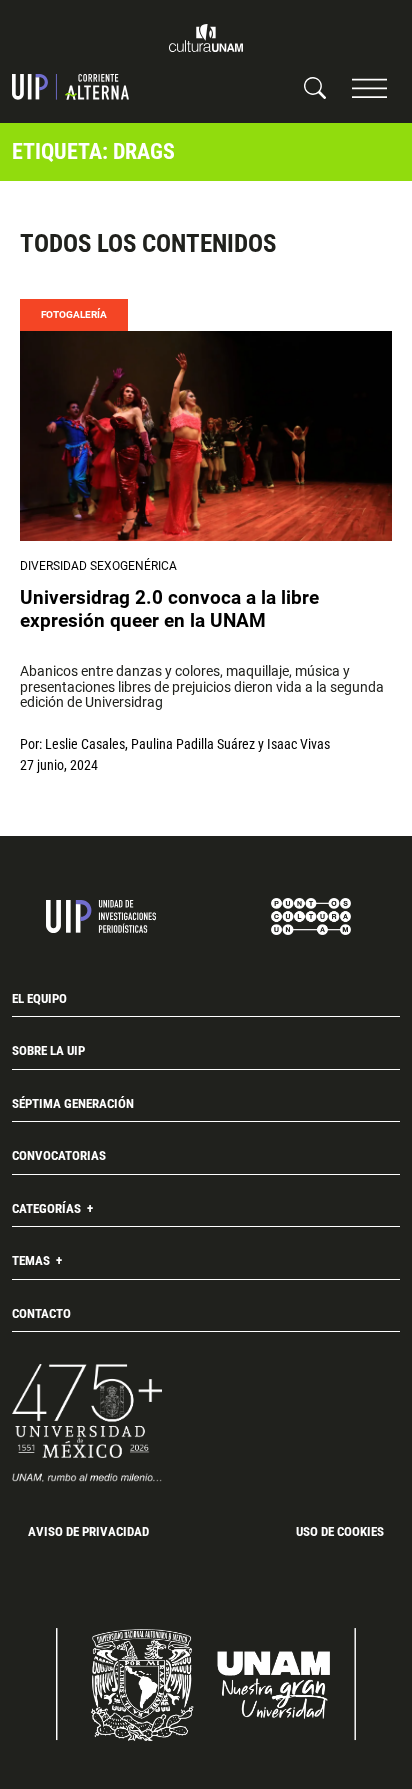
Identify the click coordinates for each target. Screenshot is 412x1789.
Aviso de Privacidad (88, 1531)
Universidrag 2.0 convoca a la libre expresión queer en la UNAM (169, 609)
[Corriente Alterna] (70, 87)
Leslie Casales (85, 744)
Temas (32, 1260)
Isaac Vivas (298, 744)
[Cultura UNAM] (206, 38)
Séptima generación (73, 1103)
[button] (369, 87)
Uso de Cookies (340, 1531)
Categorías (48, 1208)
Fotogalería (74, 314)
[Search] (315, 87)
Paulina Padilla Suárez (193, 744)
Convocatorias (59, 1155)
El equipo (39, 998)
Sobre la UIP (48, 1050)
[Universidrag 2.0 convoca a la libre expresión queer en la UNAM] (206, 435)
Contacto (41, 1313)
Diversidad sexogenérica (98, 566)
